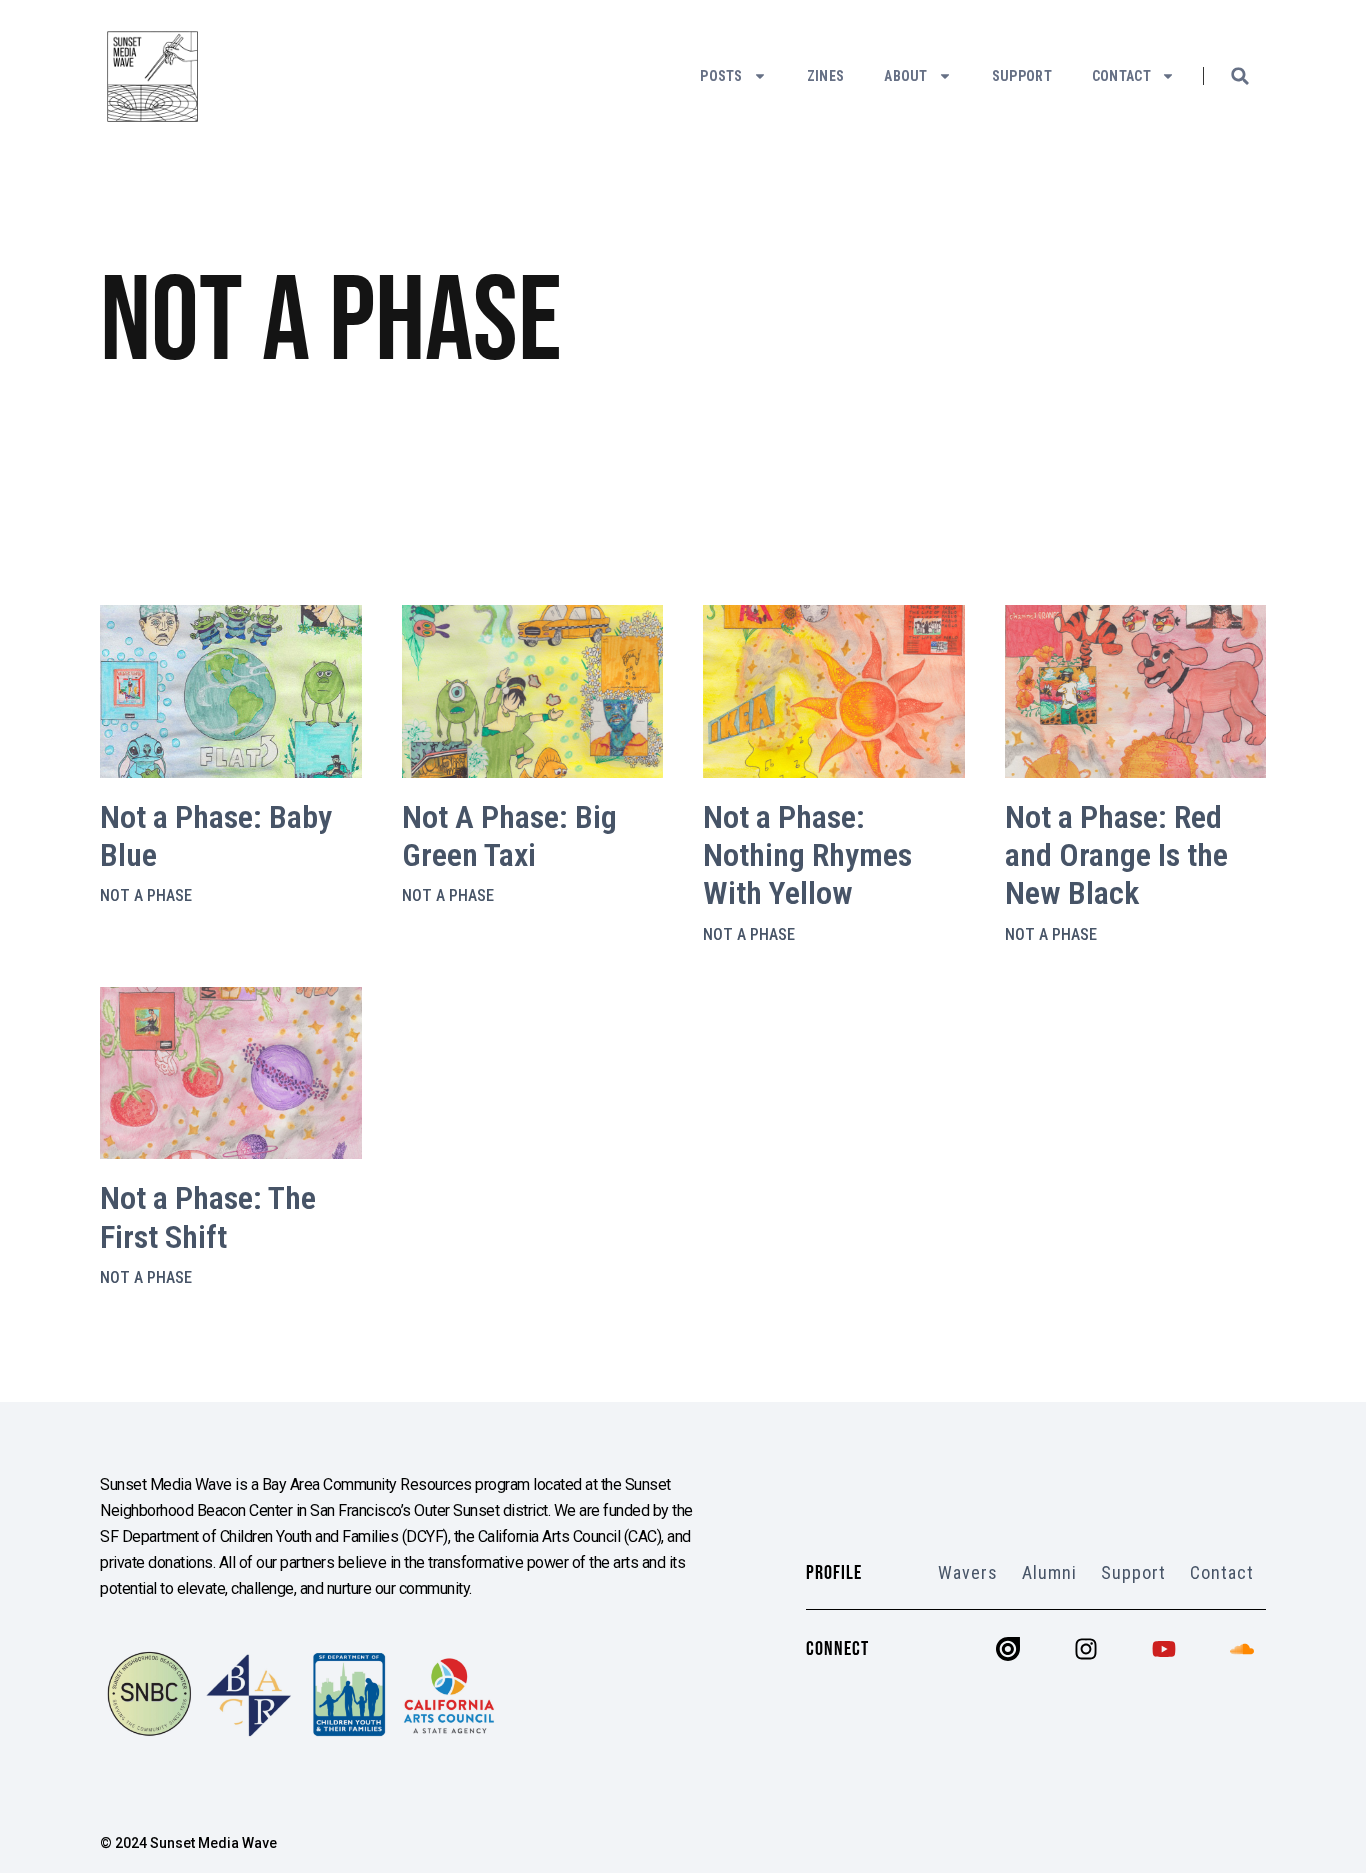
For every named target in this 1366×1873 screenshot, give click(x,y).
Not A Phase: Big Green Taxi (509, 836)
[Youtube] (1164, 1649)
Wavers (968, 1572)
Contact (1121, 76)
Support (1022, 76)
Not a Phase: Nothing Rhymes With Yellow (807, 855)
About (906, 76)
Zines (826, 76)
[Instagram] (1086, 1649)
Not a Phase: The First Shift (208, 1217)
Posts (721, 76)
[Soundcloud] (1242, 1649)
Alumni (1049, 1572)
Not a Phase (146, 895)
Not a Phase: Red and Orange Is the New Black (1116, 855)
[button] (1240, 76)
